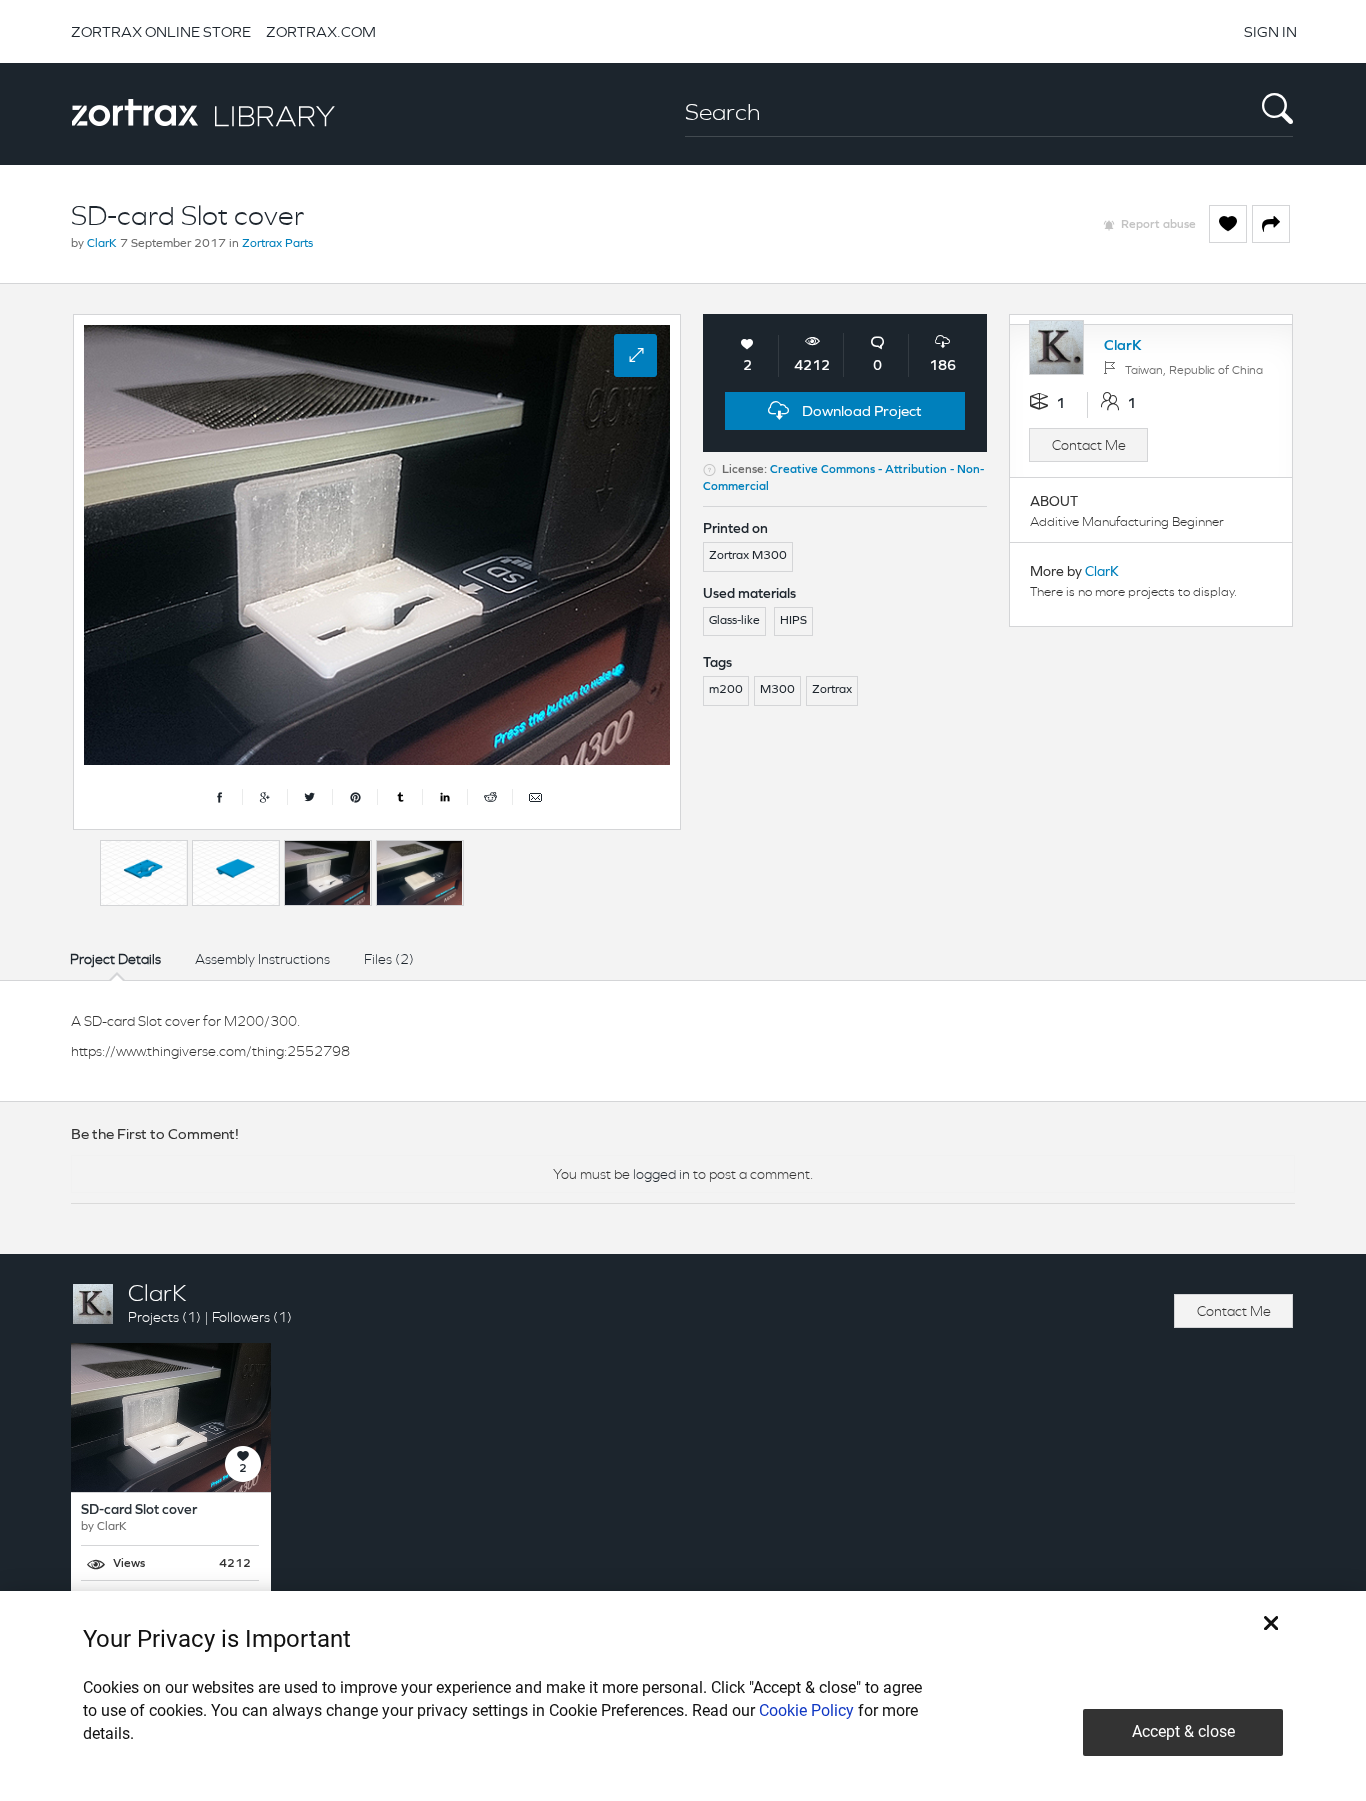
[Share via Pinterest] (355, 797)
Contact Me (1089, 445)
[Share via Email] (535, 797)
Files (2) (389, 959)
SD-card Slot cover (139, 1510)
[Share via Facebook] (220, 797)
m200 (726, 690)
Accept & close (1183, 1731)
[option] (144, 873)
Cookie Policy (806, 1710)
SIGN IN (1270, 31)
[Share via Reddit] (490, 797)
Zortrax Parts (277, 244)
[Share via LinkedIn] (445, 797)
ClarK (102, 244)
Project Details (115, 959)
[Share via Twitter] (310, 797)
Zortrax (832, 690)
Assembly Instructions (262, 959)
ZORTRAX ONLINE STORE (161, 31)
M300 (777, 690)
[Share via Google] (265, 797)
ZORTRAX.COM (321, 31)
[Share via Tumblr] (400, 797)
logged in (661, 1174)
